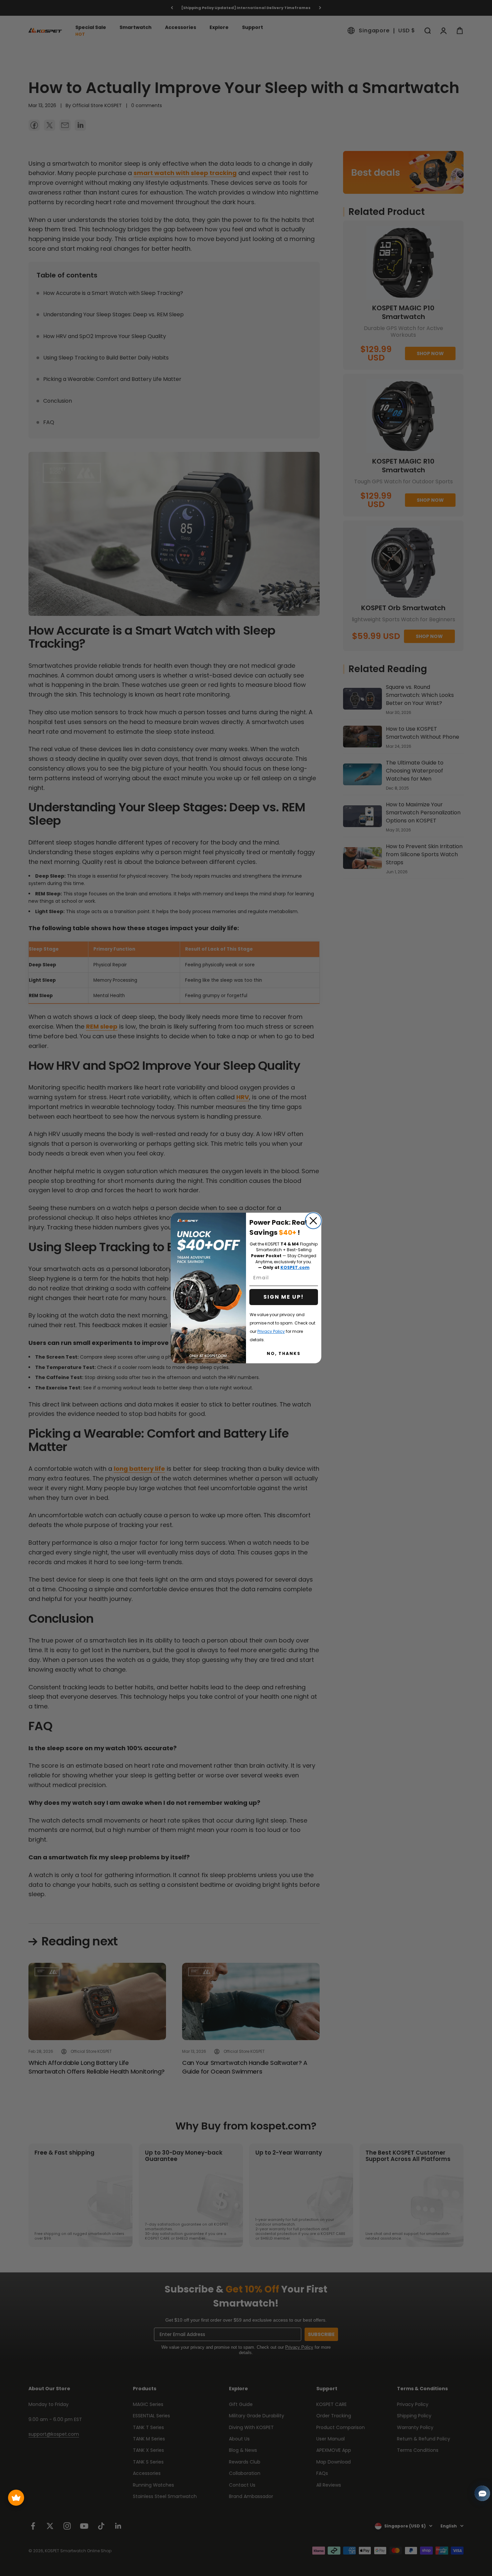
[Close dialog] (313, 1221)
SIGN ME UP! (284, 1297)
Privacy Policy (271, 1331)
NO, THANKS (284, 1353)
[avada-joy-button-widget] (16, 2498)
